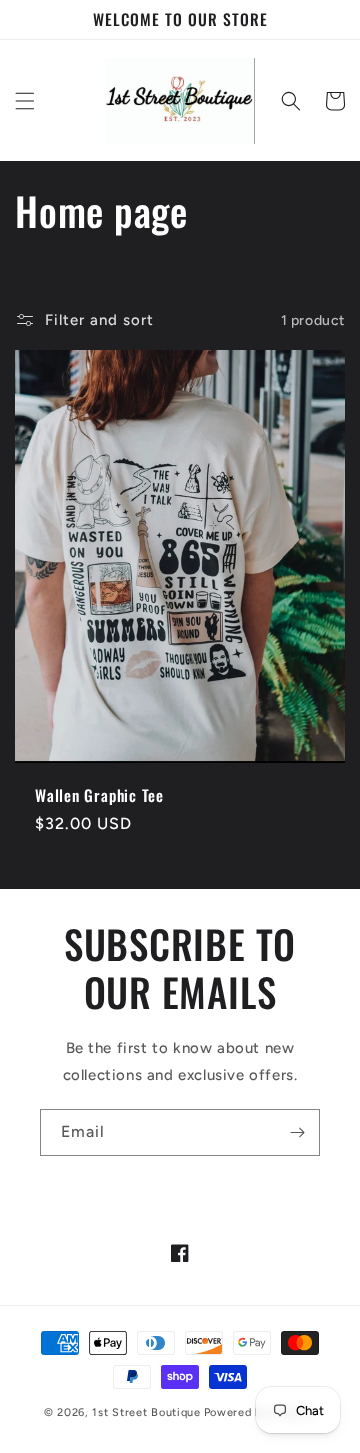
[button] (25, 101)
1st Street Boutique (146, 1412)
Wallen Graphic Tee (99, 795)
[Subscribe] (297, 1132)
